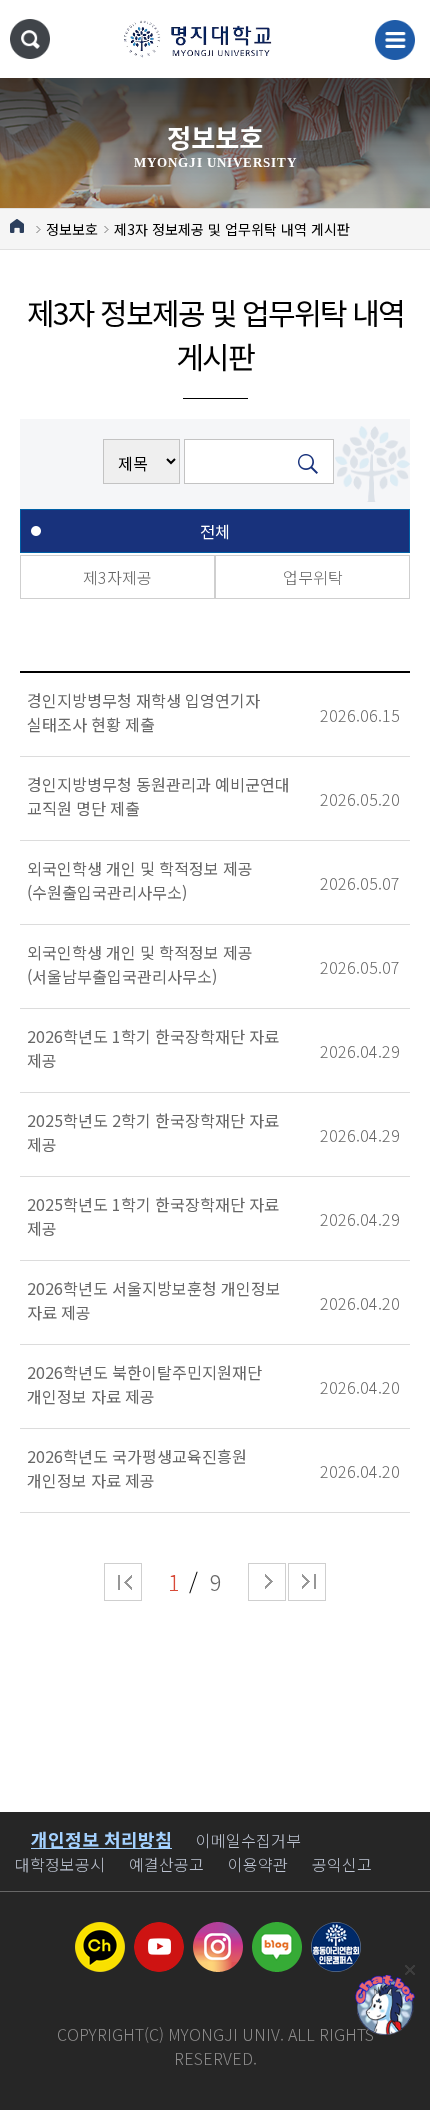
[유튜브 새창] (159, 1934)
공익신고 (342, 1864)
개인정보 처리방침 (101, 1839)
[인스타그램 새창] (218, 1934)
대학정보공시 (60, 1864)
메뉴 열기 (395, 40)
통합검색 (30, 39)
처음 (123, 1582)
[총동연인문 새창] (336, 1934)
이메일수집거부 (248, 1840)
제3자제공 (117, 577)
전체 (215, 531)
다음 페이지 (267, 1582)
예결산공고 (166, 1864)
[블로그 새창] (277, 1934)
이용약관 (258, 1864)
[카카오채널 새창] (100, 1934)
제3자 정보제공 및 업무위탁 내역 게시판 (232, 229)
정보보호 (72, 229)
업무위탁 (313, 577)
